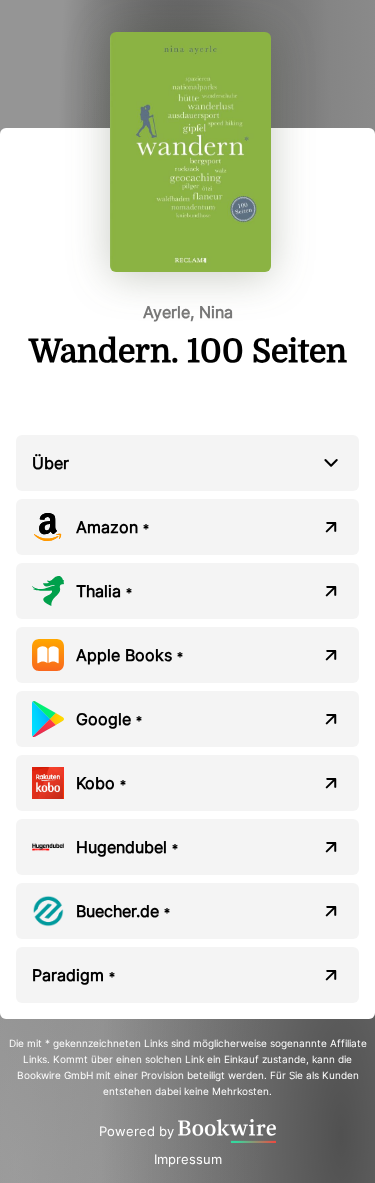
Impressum (188, 1159)
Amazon (112, 527)
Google (109, 719)
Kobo (101, 783)
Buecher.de (123, 911)
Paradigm (73, 975)
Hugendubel (127, 847)
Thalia (104, 591)
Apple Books (129, 655)
